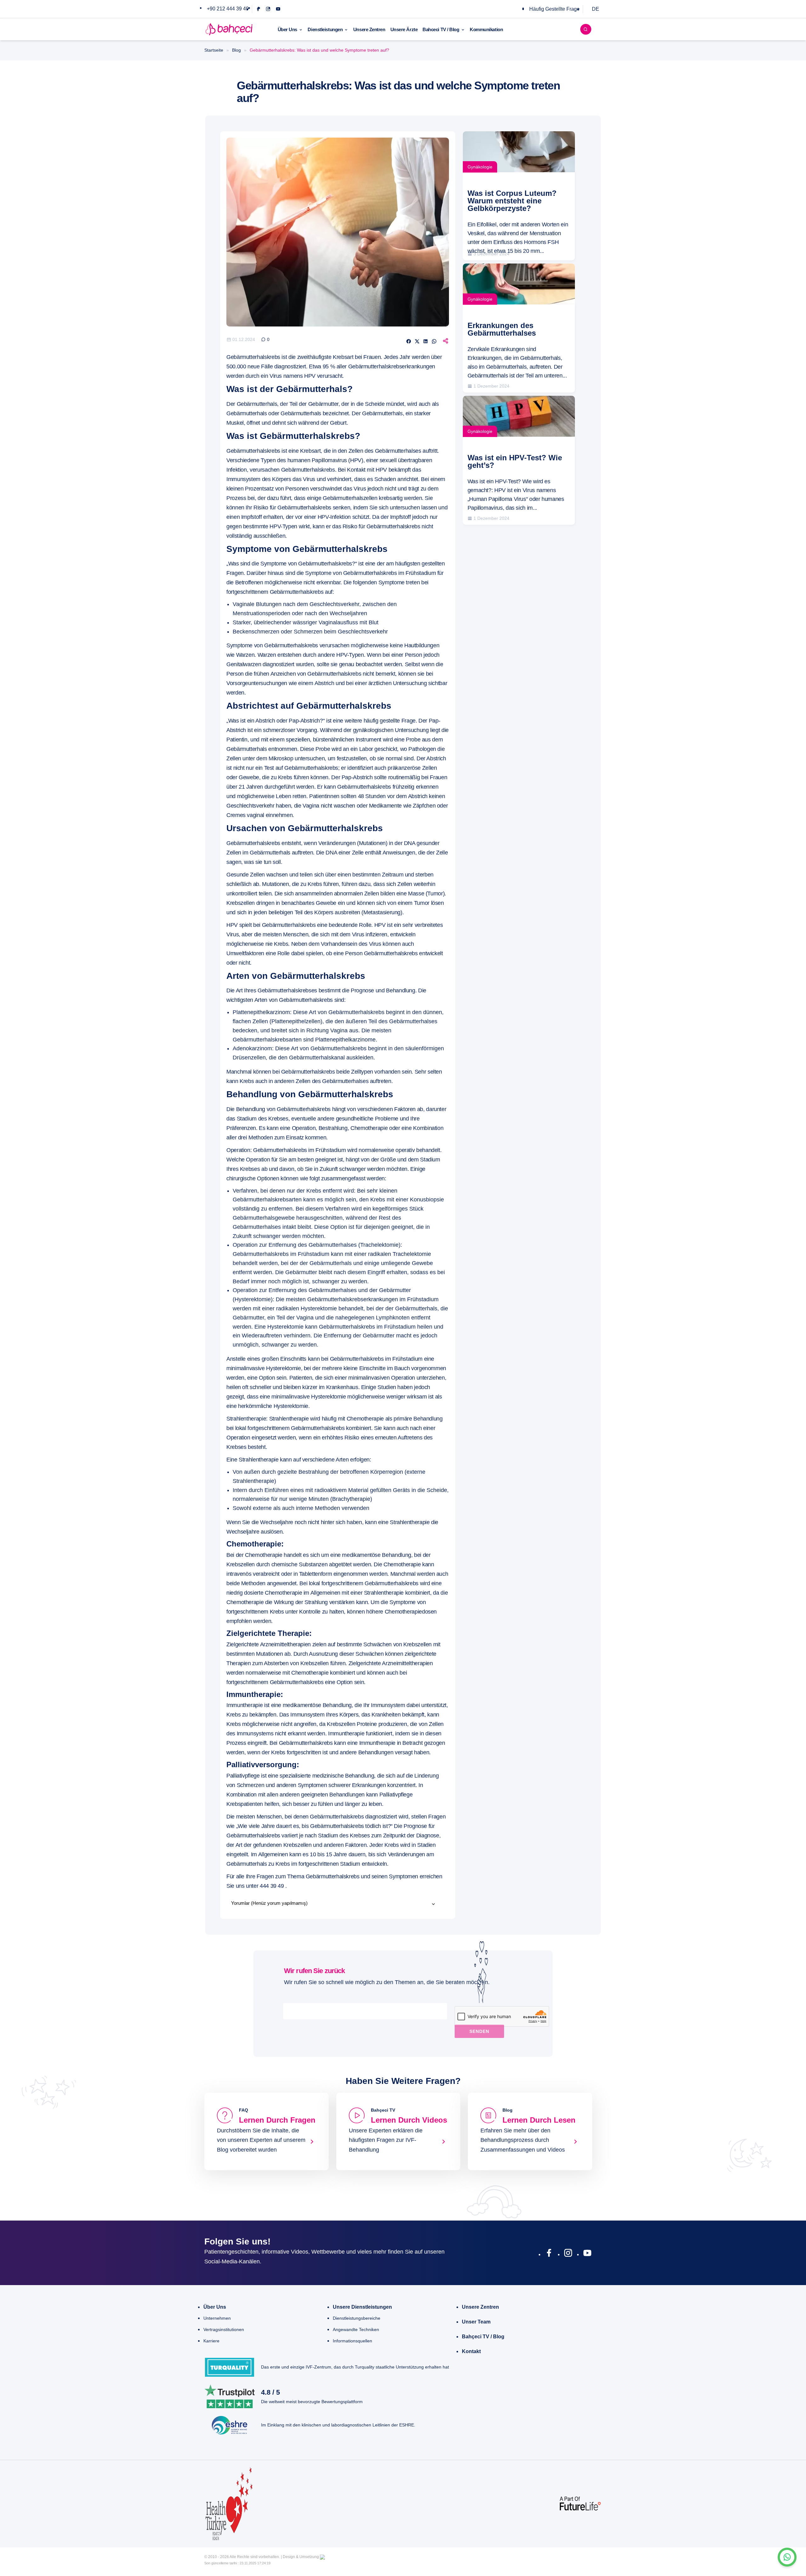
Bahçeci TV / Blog (483, 2337)
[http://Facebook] (549, 2254)
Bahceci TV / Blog (441, 29)
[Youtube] (278, 9)
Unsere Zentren (369, 29)
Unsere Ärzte (404, 29)
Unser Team (476, 2322)
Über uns (215, 2307)
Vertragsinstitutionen (224, 2329)
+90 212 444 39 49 (228, 9)
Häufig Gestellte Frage (554, 9)
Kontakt (471, 2351)
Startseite (214, 50)
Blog (236, 50)
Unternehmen (217, 2318)
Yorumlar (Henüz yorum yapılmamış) (269, 1903)
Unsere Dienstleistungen (362, 2307)
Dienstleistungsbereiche (357, 2318)
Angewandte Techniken (356, 2329)
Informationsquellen (352, 2341)
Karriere (211, 2341)
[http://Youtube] (587, 2254)
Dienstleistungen (325, 29)
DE (596, 9)
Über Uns (287, 29)
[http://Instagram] (568, 2254)
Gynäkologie (480, 167)
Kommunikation (486, 29)
